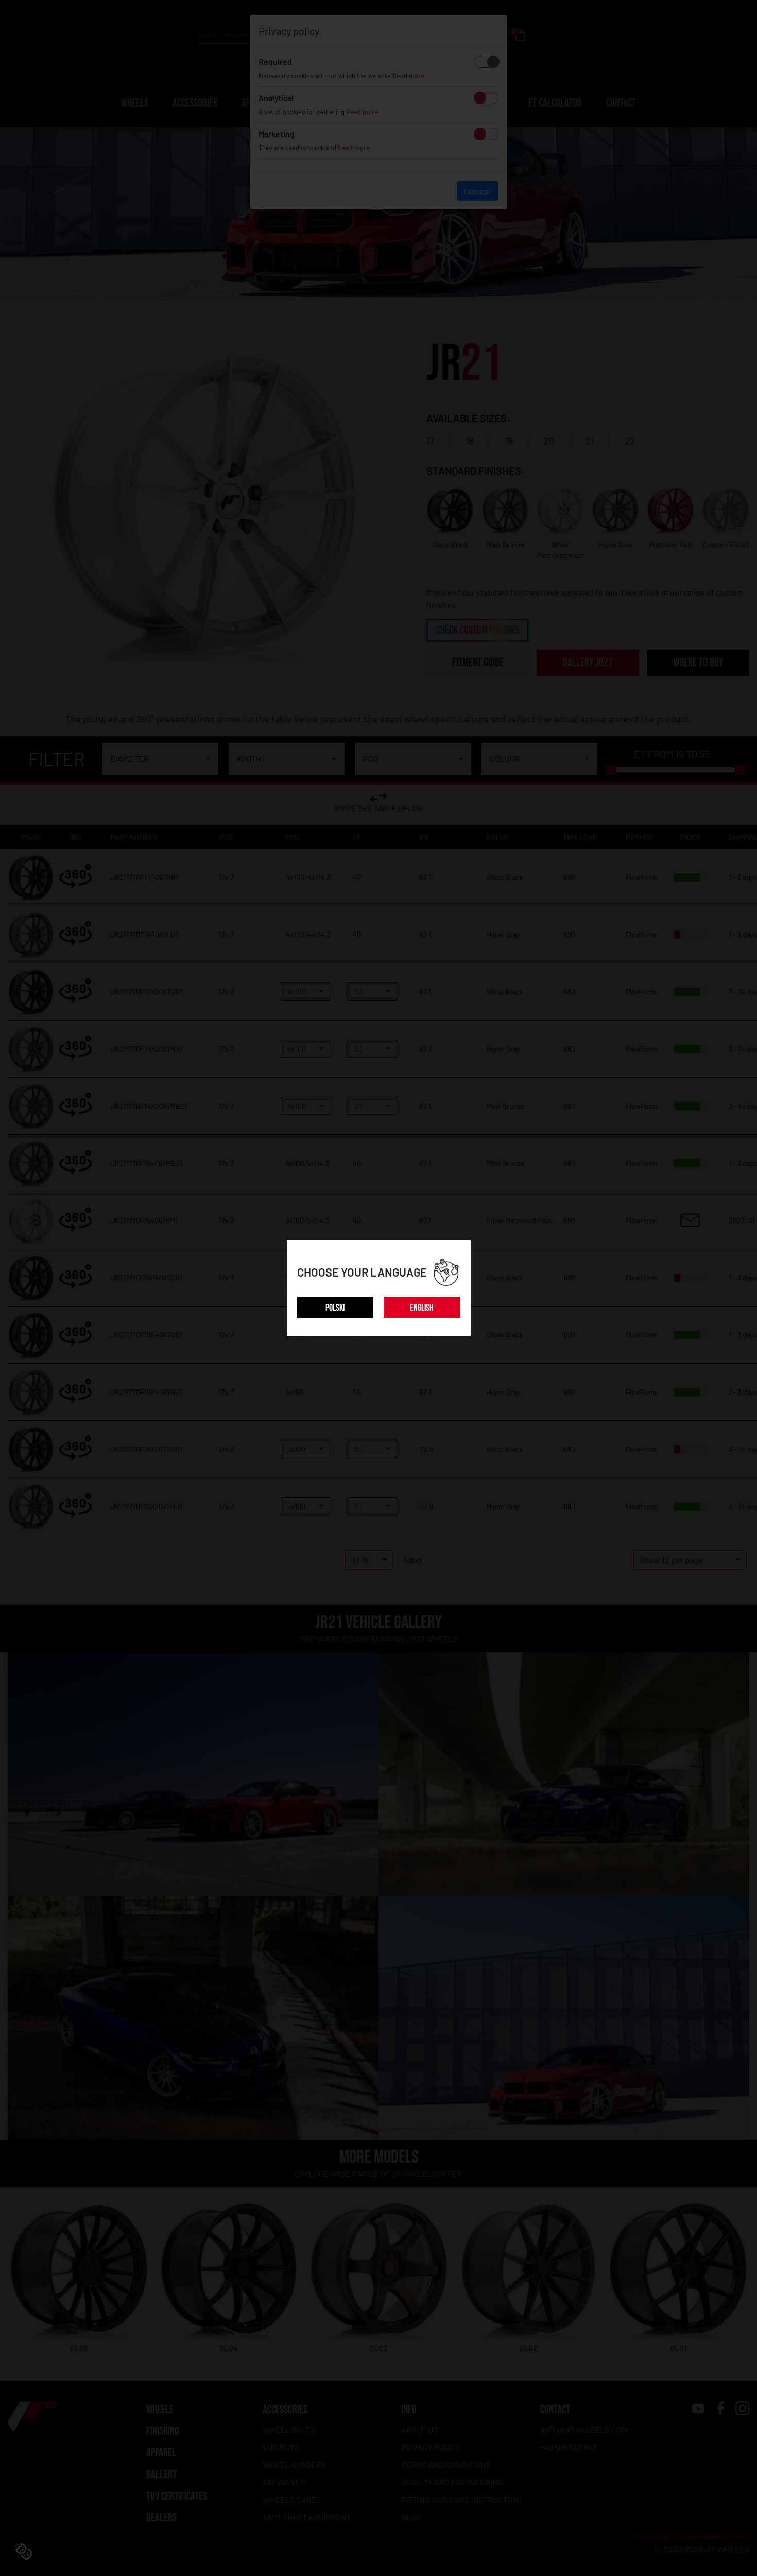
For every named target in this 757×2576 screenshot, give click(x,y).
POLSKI (335, 1308)
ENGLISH (422, 1308)
